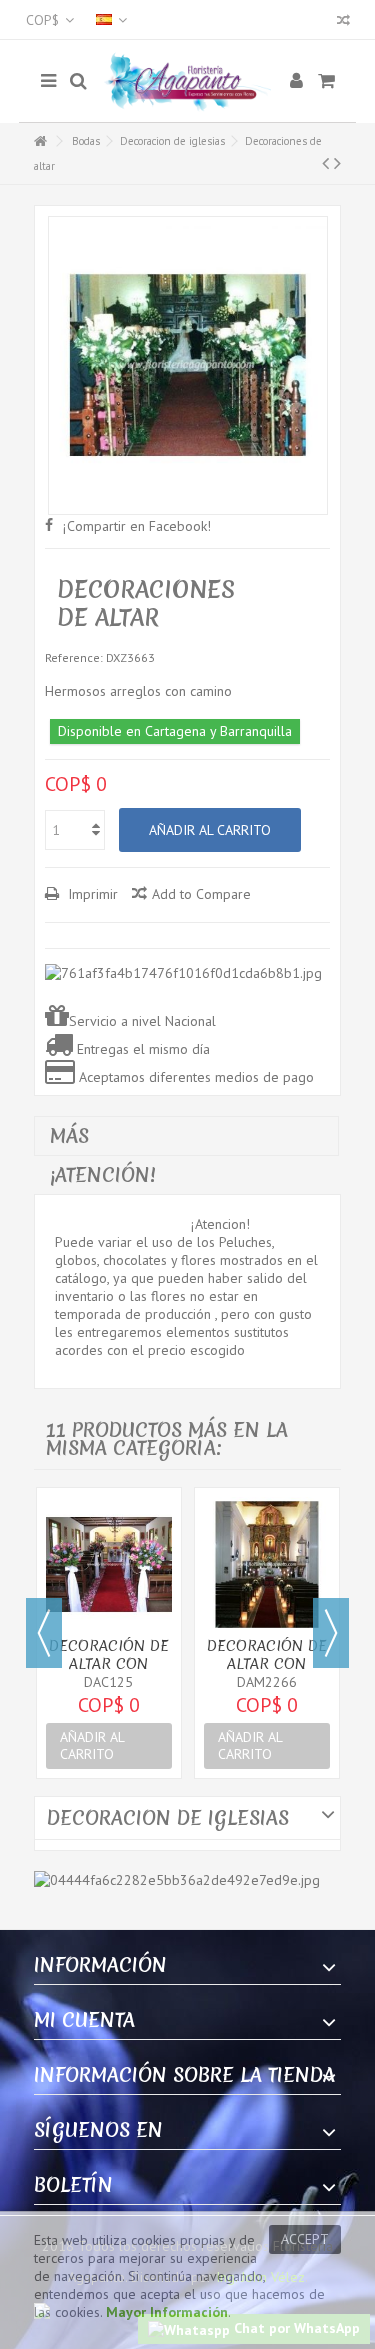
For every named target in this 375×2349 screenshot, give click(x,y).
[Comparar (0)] (343, 22)
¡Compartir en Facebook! (137, 526)
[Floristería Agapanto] (188, 81)
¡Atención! (103, 1175)
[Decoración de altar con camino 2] (267, 1564)
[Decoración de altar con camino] (109, 1564)
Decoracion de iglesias (172, 141)
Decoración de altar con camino (109, 1664)
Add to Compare (201, 894)
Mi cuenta (84, 2020)
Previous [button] (44, 1633)
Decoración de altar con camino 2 (267, 1664)
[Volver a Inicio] (40, 141)
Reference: (74, 657)
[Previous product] (325, 163)
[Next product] (337, 163)
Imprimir (91, 894)
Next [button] (331, 1633)
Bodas (86, 141)
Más (69, 1136)
